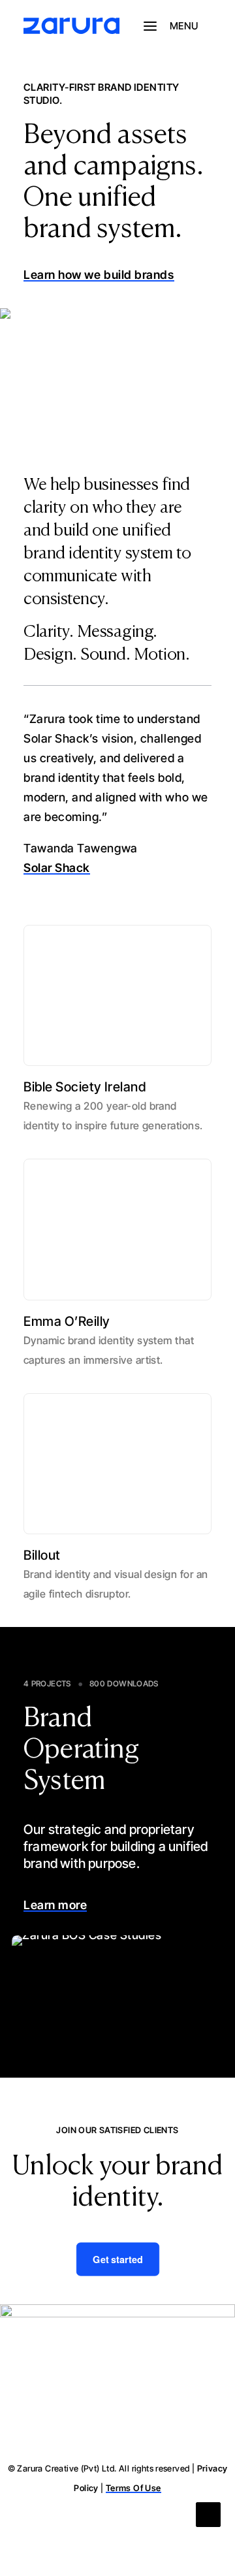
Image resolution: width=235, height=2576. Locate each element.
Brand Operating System (81, 1750)
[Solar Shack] (117, 375)
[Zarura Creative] (71, 26)
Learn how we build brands (99, 275)
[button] (178, 26)
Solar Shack (57, 868)
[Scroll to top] (208, 2514)
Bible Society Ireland (85, 1087)
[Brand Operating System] (117, 1983)
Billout (42, 1555)
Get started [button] (117, 2260)
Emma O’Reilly (67, 1321)
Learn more (55, 1905)
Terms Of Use (133, 2488)
